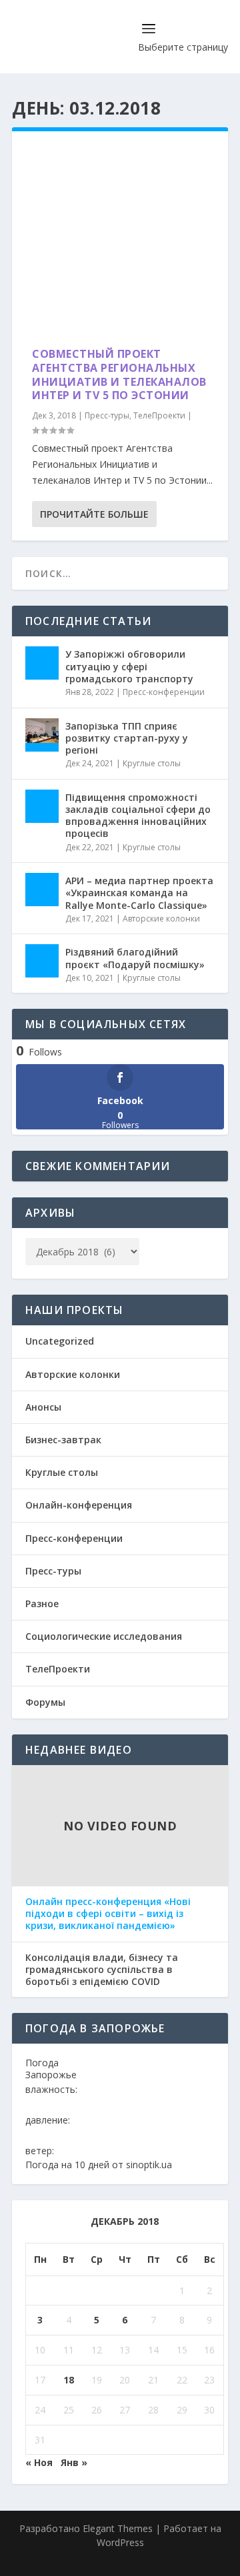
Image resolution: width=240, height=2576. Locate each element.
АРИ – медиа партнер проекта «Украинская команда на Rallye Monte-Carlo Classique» (139, 893)
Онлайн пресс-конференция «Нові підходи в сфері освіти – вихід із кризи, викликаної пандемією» (108, 1914)
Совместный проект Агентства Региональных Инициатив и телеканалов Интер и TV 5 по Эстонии (119, 374)
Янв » (74, 2462)
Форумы (45, 1702)
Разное (42, 1604)
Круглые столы (152, 763)
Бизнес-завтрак (63, 1440)
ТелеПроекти (159, 415)
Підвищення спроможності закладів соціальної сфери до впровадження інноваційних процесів (138, 816)
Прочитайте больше (94, 514)
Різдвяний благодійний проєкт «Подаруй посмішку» (135, 958)
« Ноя (39, 2462)
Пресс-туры (107, 415)
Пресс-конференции (164, 692)
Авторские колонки (161, 919)
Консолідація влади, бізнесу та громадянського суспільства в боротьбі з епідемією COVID (102, 1970)
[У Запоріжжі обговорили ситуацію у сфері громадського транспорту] (42, 663)
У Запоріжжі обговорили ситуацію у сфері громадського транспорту (129, 666)
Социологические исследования (104, 1636)
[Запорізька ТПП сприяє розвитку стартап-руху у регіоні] (42, 735)
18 (69, 2380)
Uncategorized (60, 1341)
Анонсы (43, 1407)
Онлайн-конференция (79, 1505)
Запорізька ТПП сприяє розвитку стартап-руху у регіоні (127, 738)
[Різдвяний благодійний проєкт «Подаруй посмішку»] (42, 961)
